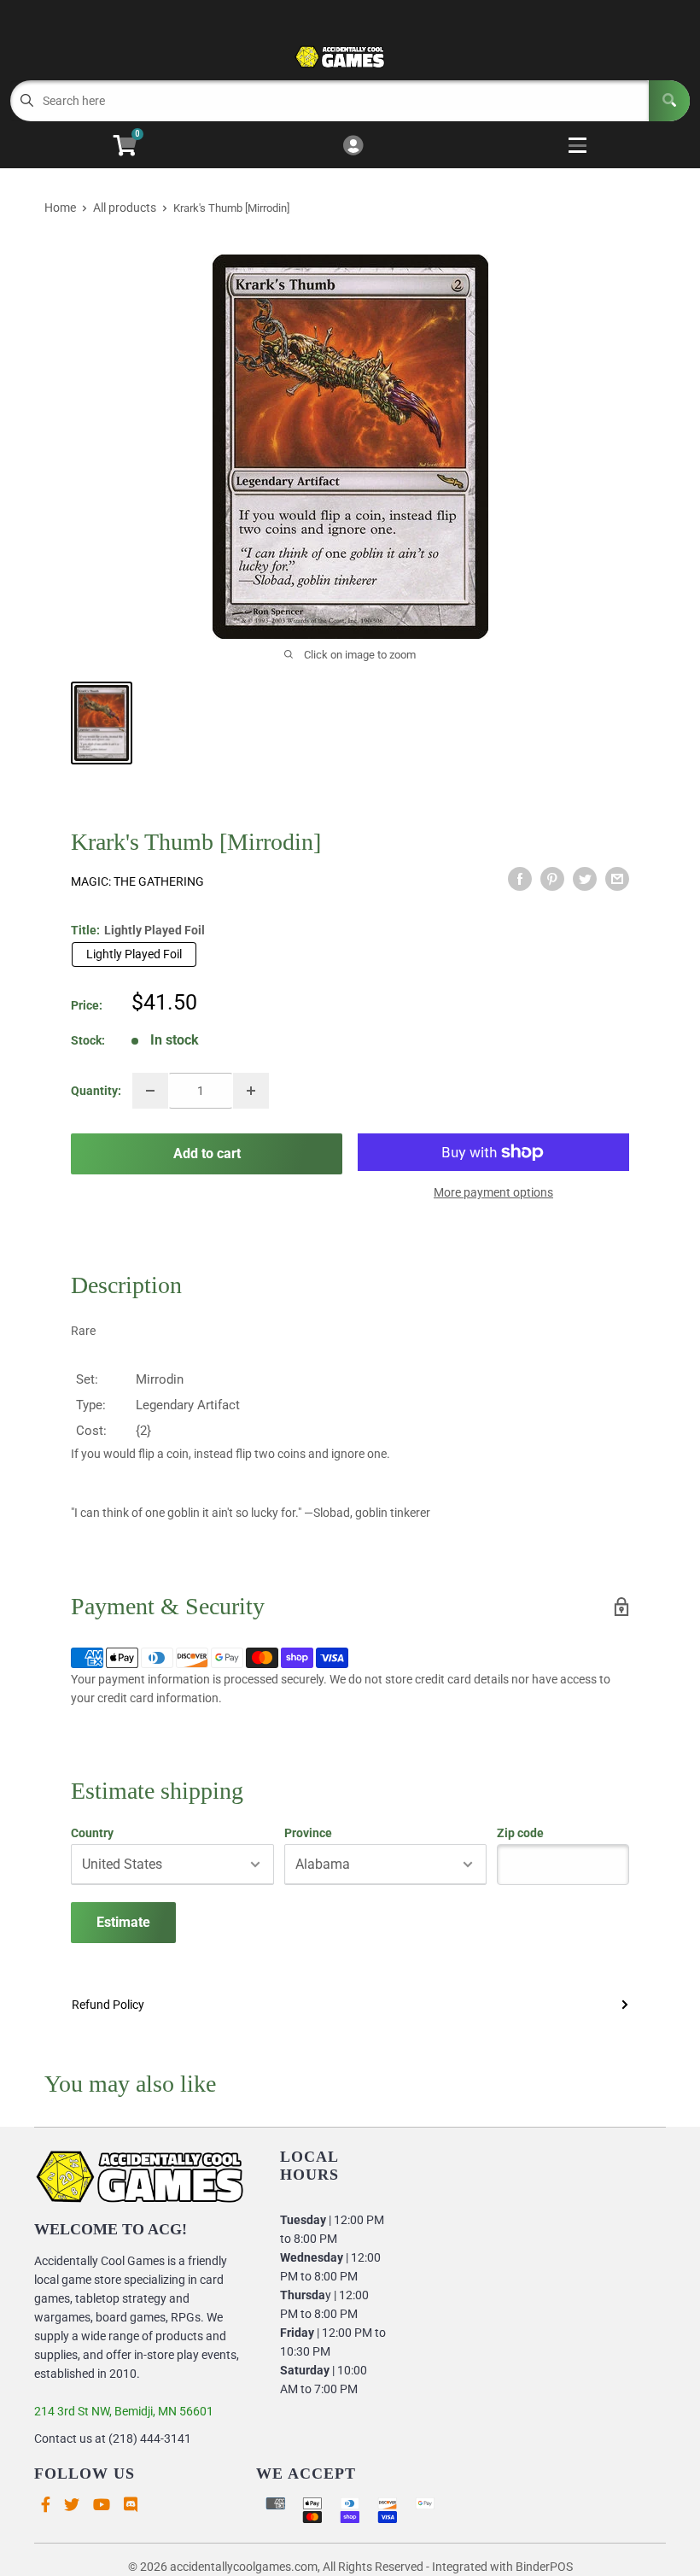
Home (60, 208)
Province (308, 1833)
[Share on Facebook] (520, 879)
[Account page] (353, 146)
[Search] (669, 101)
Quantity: (96, 1091)
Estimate (123, 1922)
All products (125, 208)
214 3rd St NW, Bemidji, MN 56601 (124, 2411)
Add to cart (207, 1153)
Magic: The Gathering (137, 881)
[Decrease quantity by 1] (150, 1091)
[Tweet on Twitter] (585, 879)
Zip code (520, 1833)
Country (92, 1833)
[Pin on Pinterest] (552, 879)
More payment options (493, 1192)
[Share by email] (617, 879)
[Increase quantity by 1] (251, 1091)
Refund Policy (108, 2005)
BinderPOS (544, 2567)
